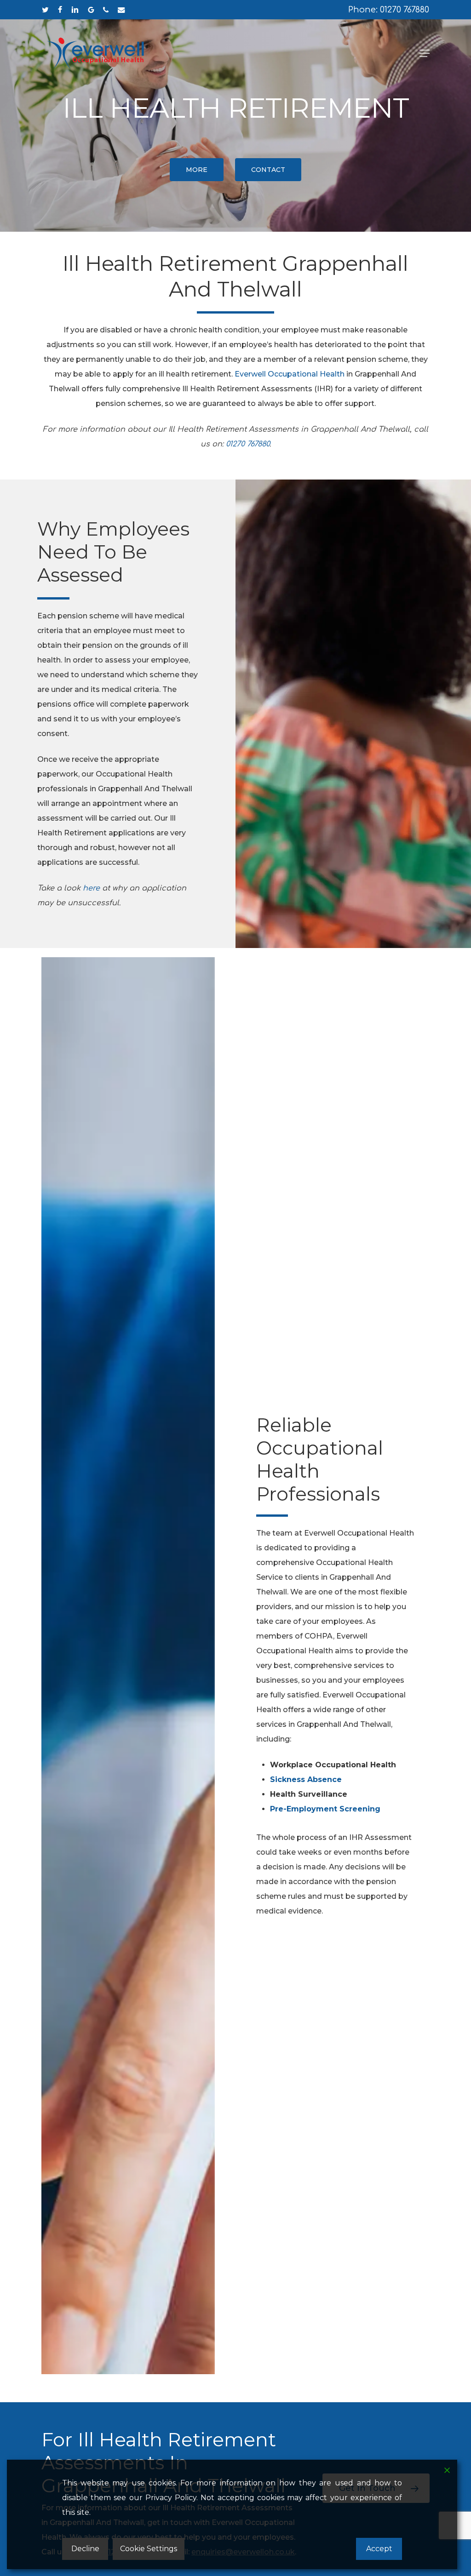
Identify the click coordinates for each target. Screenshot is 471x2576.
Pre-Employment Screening (325, 1809)
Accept (379, 2549)
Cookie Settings (149, 2549)
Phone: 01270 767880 (389, 10)
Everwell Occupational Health (290, 374)
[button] (425, 53)
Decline (85, 2549)
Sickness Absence (306, 1779)
